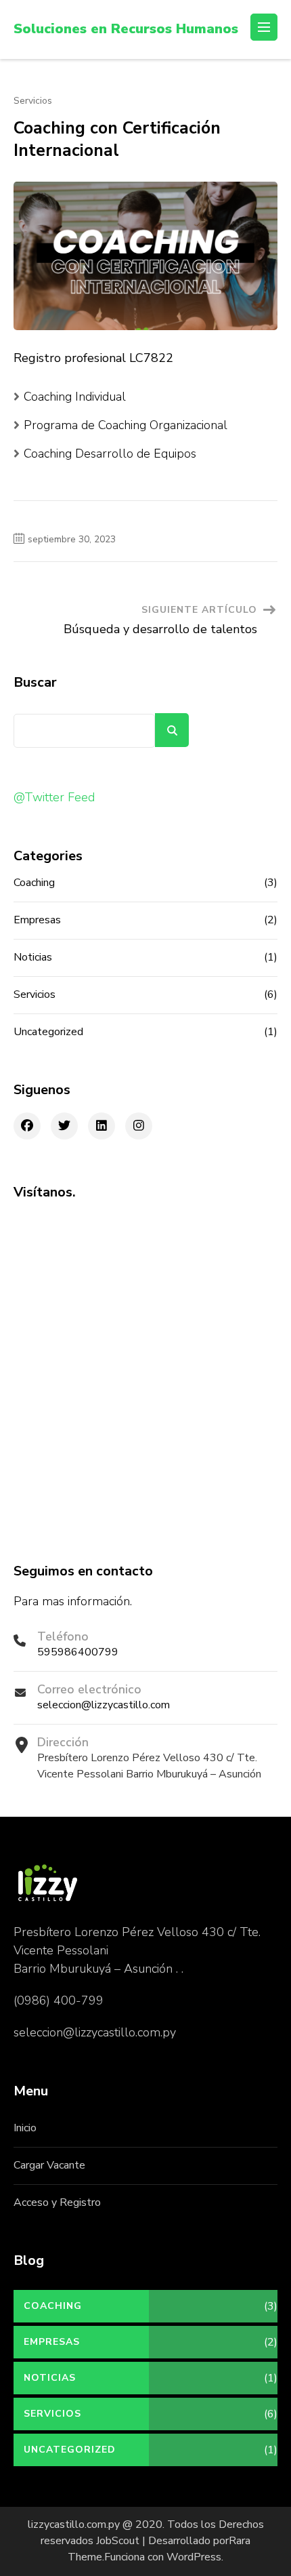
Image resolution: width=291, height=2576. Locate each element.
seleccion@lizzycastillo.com (104, 1705)
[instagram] (139, 1126)
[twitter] (64, 1126)
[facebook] (27, 1126)
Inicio (25, 2128)
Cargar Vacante (49, 2165)
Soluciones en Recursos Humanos (126, 29)
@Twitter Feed (54, 797)
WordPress (194, 2557)
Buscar (35, 682)
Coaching (34, 883)
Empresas (37, 920)
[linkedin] (102, 1126)
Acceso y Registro (57, 2202)
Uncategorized (48, 1032)
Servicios (33, 101)
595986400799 (78, 1652)
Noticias (33, 957)
